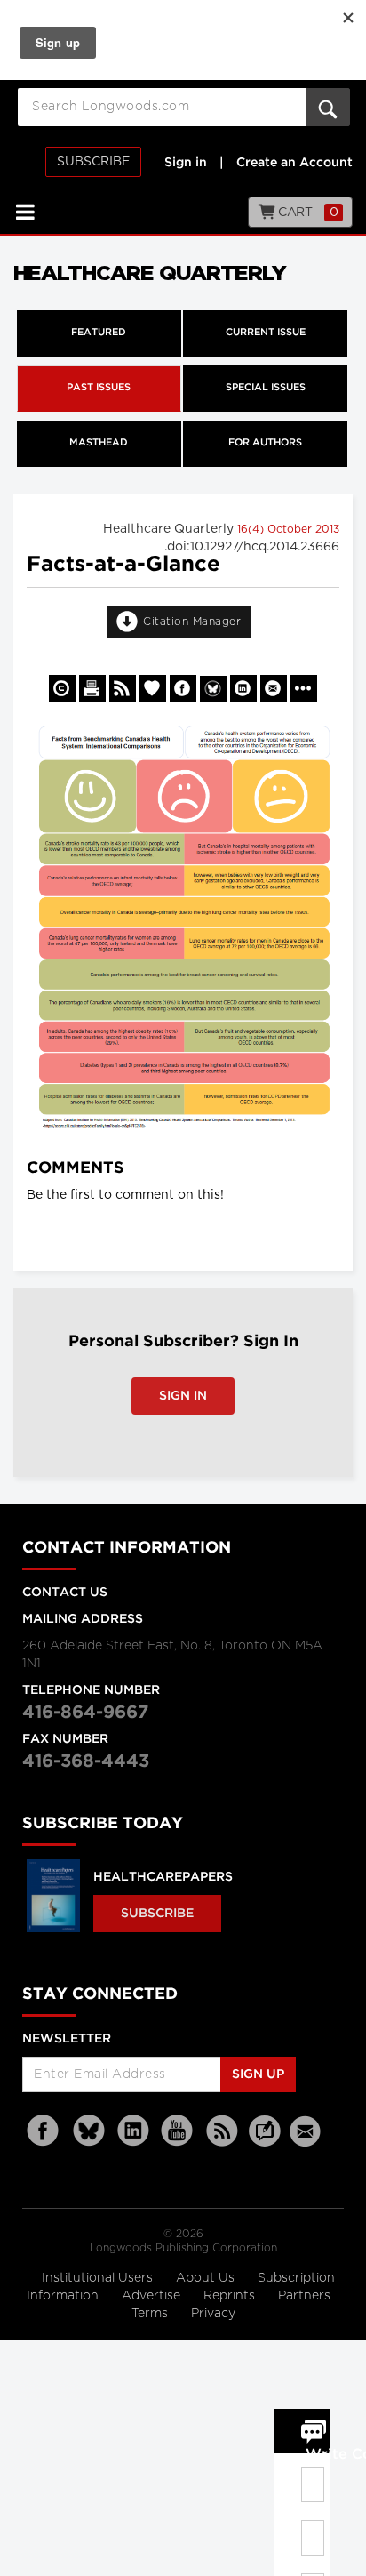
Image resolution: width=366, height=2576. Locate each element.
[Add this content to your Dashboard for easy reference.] (153, 688)
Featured (99, 333)
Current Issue (266, 333)
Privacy (213, 2314)
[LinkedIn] (133, 2131)
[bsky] (89, 2131)
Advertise (153, 2296)
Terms (151, 2314)
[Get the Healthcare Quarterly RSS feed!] (123, 688)
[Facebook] (44, 2131)
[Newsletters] (307, 2131)
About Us (207, 2278)
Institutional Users (99, 2278)
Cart (307, 213)
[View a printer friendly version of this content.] (92, 688)
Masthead (99, 443)
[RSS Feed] (222, 2131)
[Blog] (265, 2141)
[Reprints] (62, 688)
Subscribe (93, 162)
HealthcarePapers (163, 1877)
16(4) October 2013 (288, 529)
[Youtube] (178, 2131)
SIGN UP (258, 2074)
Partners (304, 2296)
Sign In (183, 1396)
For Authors (265, 443)
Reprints (231, 2296)
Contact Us (65, 1593)
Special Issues (266, 388)
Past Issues (99, 388)
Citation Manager (192, 622)
